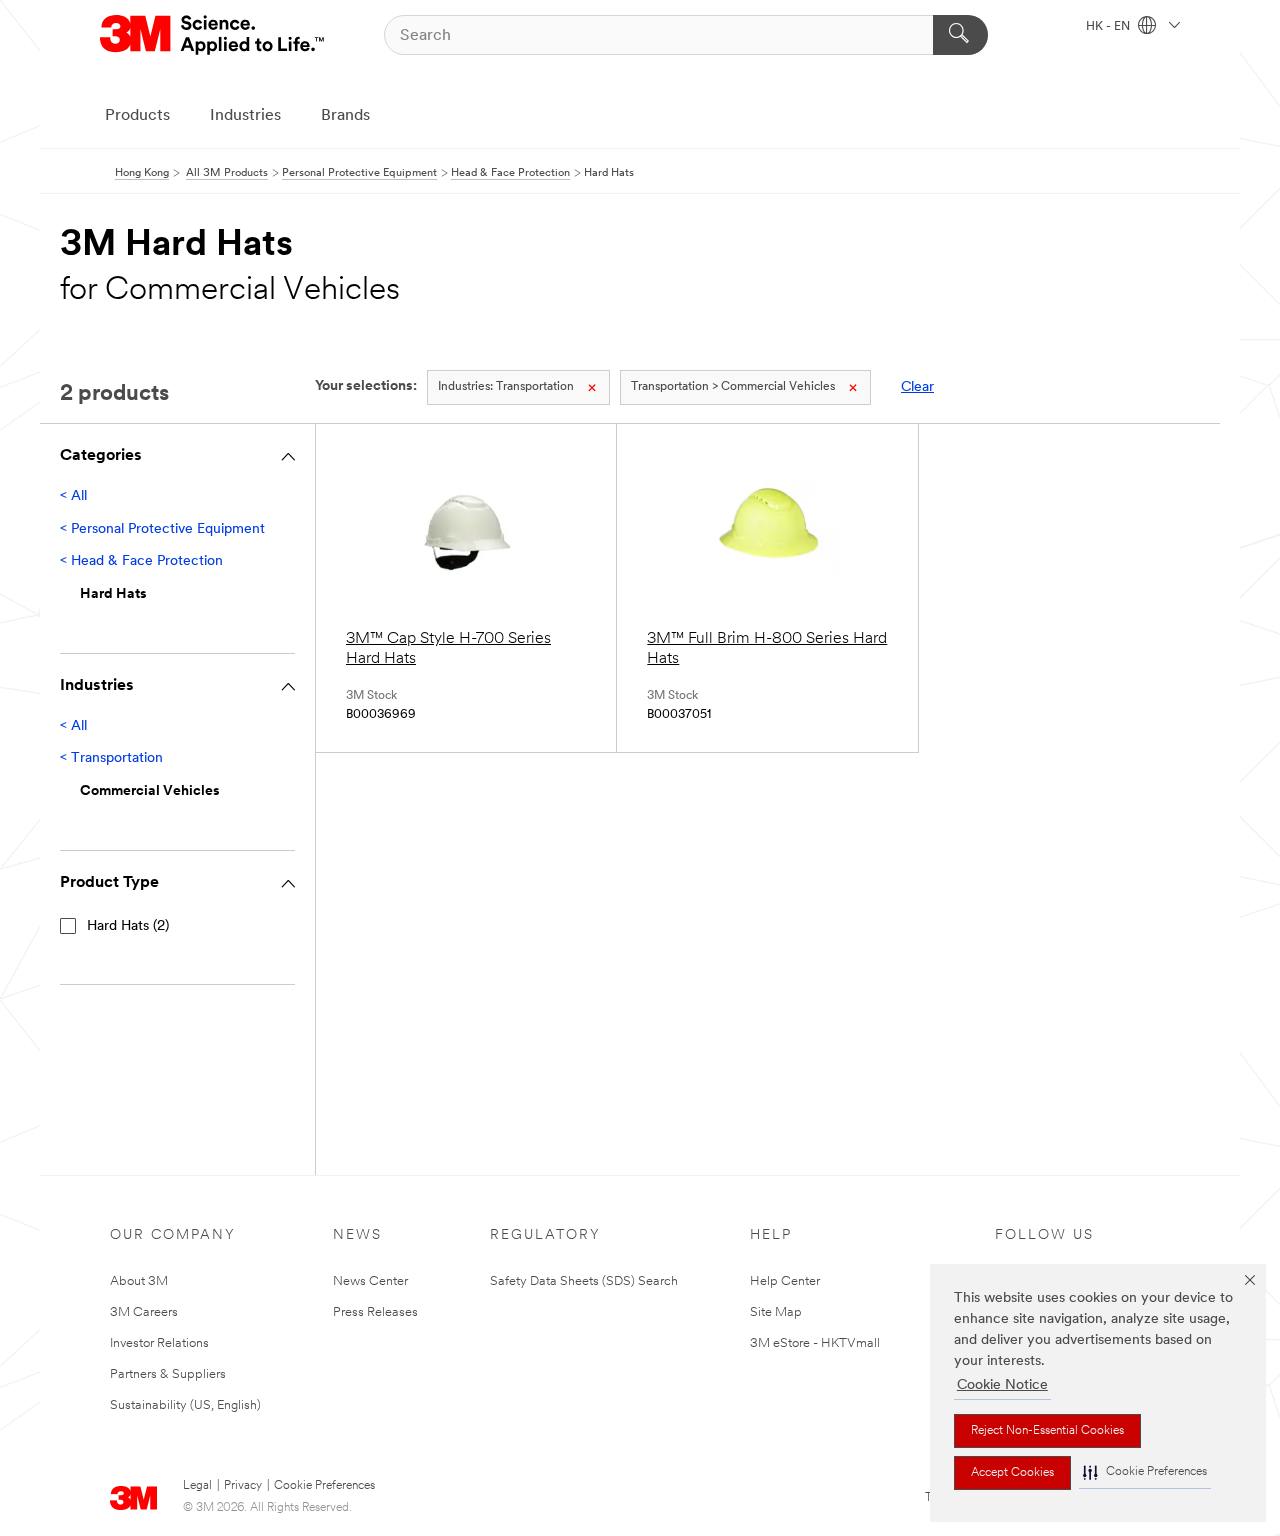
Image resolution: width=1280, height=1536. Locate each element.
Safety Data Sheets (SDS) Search (584, 1281)
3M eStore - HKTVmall (815, 1343)
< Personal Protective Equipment (162, 529)
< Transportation (111, 758)
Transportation (506, 387)
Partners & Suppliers (168, 1374)
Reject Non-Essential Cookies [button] (1047, 1431)
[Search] (960, 35)
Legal (197, 1486)
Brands (345, 116)
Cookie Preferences (324, 1486)
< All (73, 496)
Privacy (243, 1486)
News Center (370, 1281)
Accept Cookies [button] (1012, 1473)
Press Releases (375, 1312)
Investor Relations (159, 1343)
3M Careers (144, 1312)
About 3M (139, 1281)
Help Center (785, 1281)
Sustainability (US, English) (185, 1405)
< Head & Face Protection (141, 561)
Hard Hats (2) (128, 926)
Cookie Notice (1002, 1385)
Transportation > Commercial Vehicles (733, 387)
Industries (245, 116)
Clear (917, 387)
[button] (1145, 1472)
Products (137, 116)
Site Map (776, 1312)
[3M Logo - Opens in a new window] (213, 35)
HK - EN (1109, 27)
